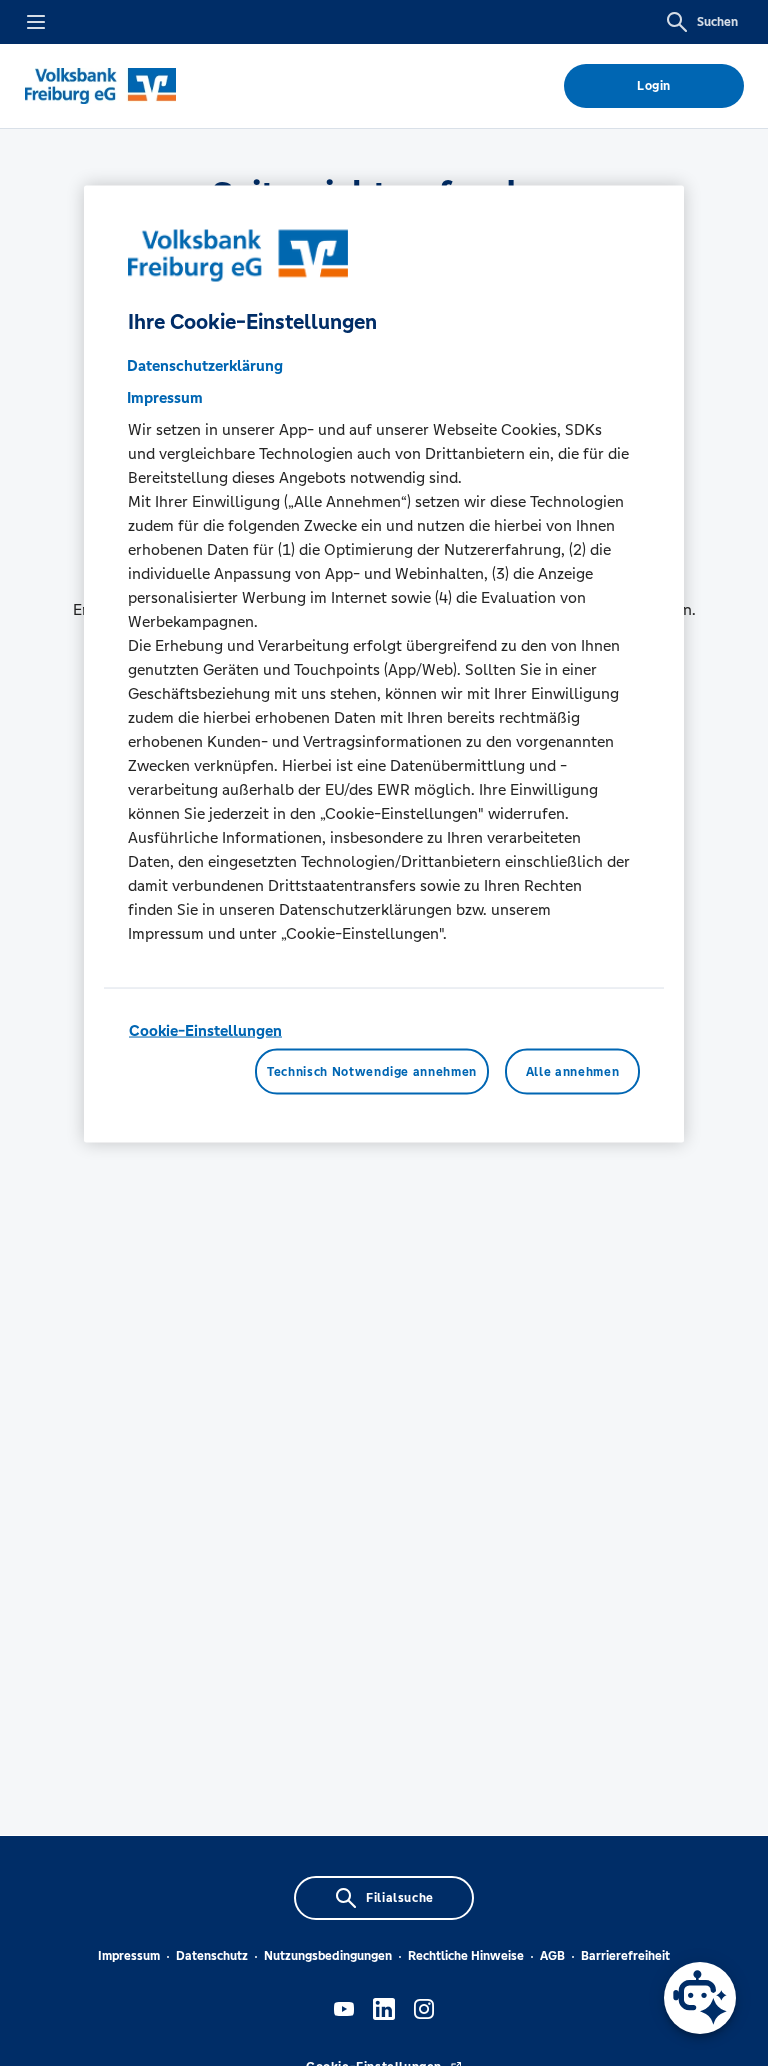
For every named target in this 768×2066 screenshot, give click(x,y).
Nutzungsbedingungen (328, 1956)
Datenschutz (212, 1956)
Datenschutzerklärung (205, 364)
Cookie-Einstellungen (205, 1029)
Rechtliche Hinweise (466, 1956)
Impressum (129, 1956)
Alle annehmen (572, 1072)
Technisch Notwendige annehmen (372, 1072)
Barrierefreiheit (625, 1956)
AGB (552, 1956)
